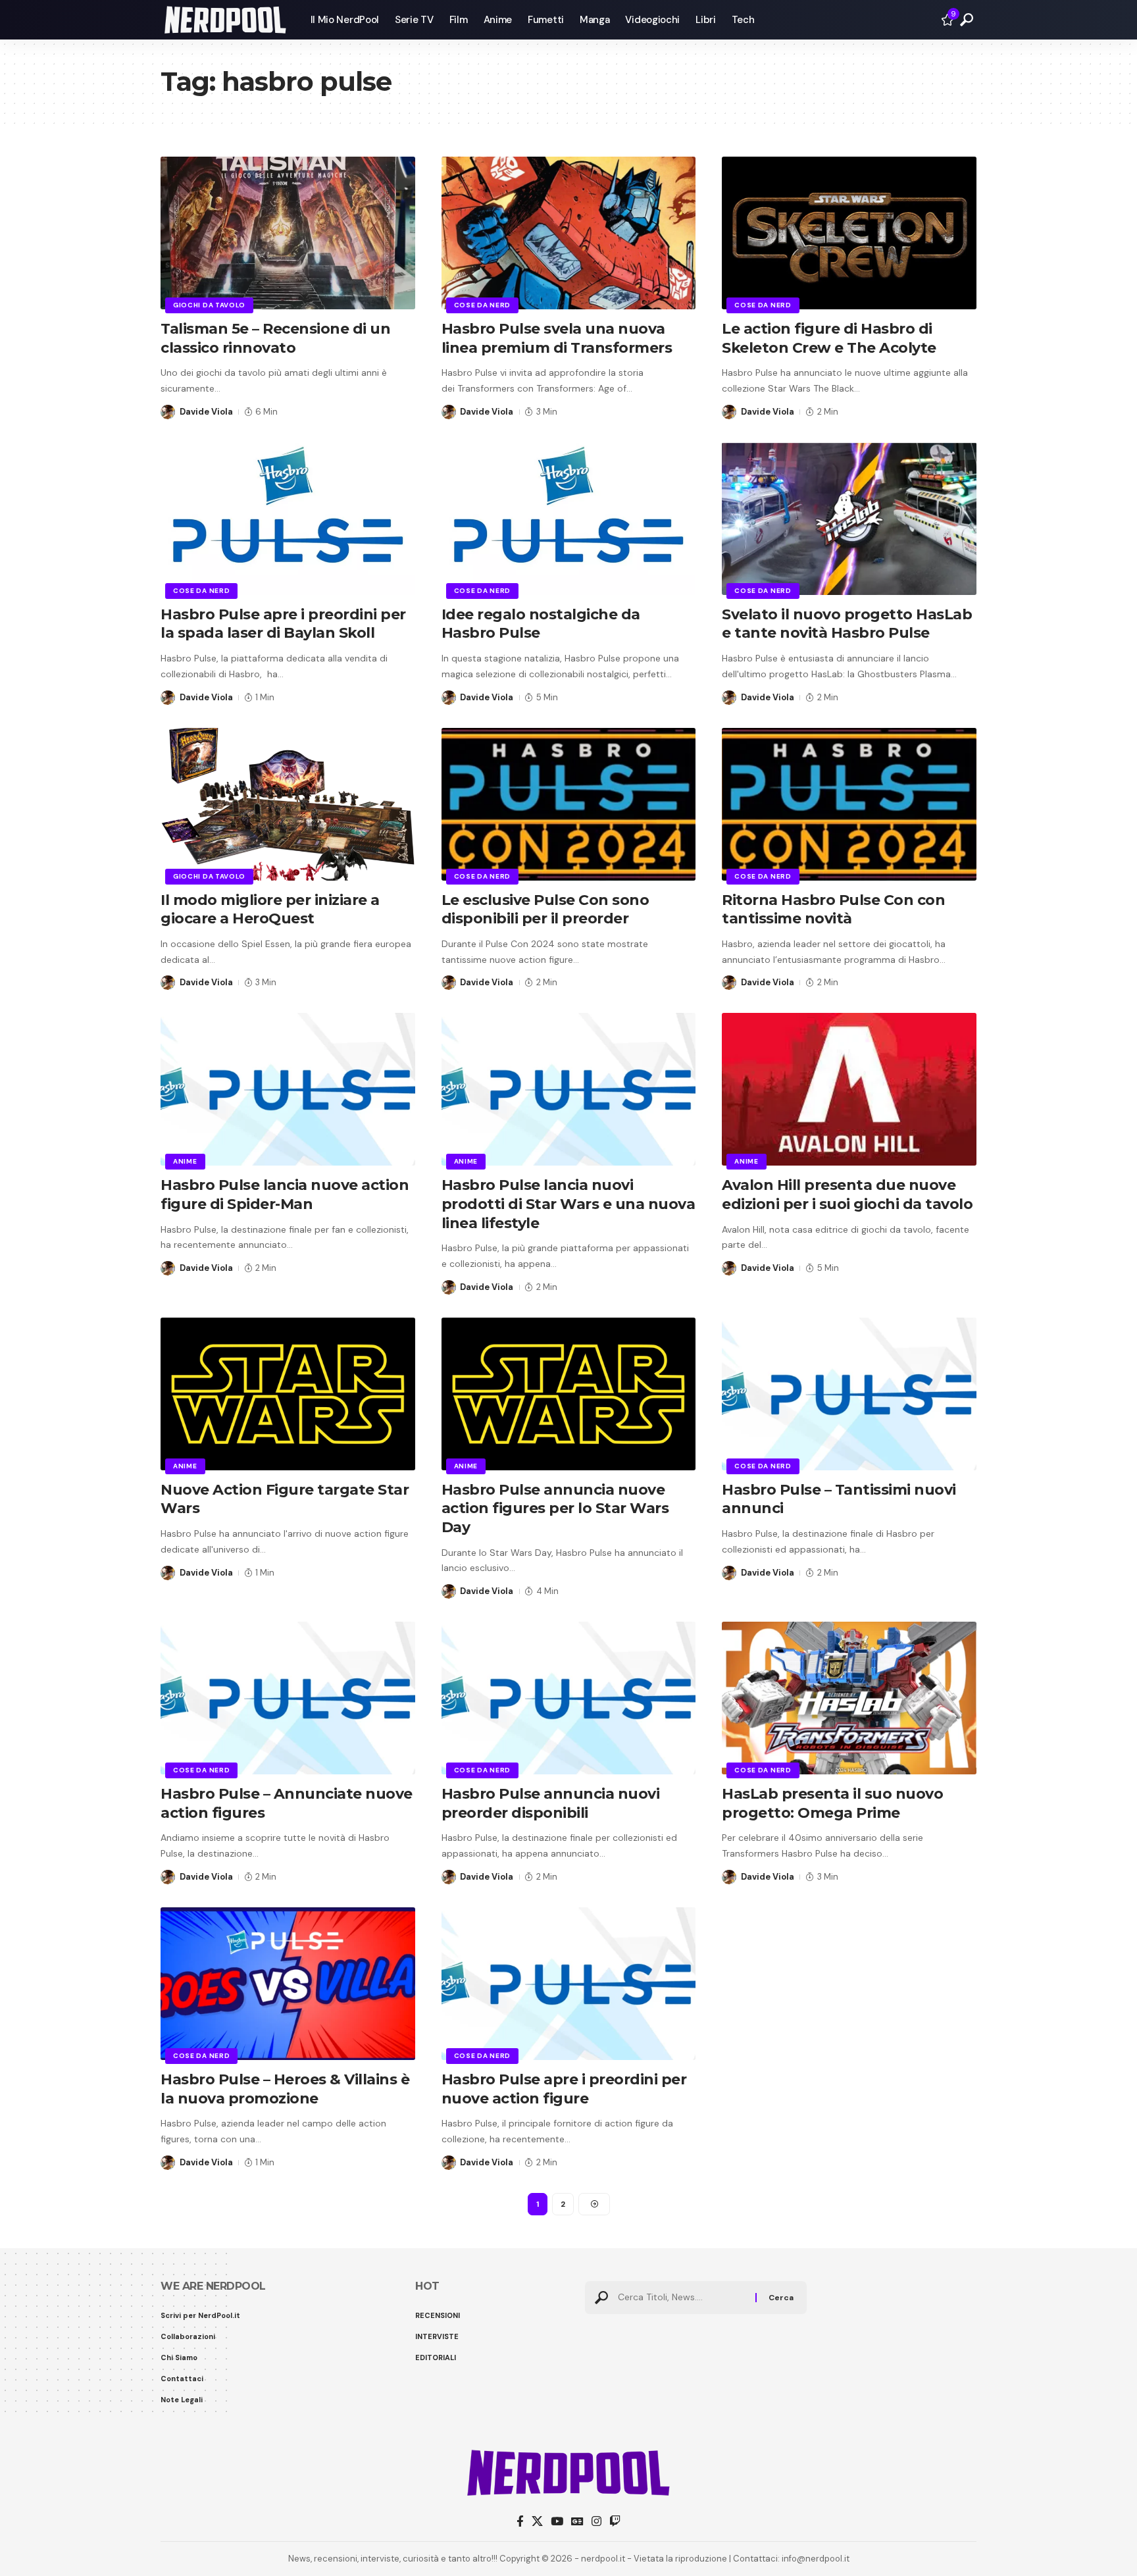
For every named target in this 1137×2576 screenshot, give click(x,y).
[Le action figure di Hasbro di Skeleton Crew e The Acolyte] (849, 233)
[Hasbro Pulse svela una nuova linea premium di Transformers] (569, 233)
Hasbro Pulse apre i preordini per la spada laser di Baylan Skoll (283, 624)
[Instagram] (596, 2522)
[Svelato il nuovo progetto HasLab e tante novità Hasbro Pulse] (849, 519)
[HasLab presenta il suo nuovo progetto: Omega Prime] (849, 1698)
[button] (967, 20)
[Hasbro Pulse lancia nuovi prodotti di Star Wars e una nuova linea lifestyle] (569, 1089)
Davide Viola (206, 412)
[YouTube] (557, 2522)
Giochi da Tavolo (209, 305)
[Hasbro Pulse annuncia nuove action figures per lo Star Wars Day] (569, 1394)
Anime (185, 1161)
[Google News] (577, 2522)
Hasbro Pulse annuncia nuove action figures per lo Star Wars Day (555, 1508)
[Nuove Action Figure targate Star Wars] (288, 1394)
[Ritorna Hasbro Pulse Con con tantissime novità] (849, 804)
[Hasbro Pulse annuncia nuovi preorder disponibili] (569, 1698)
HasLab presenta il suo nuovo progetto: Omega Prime (832, 1803)
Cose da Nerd (482, 305)
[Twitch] (615, 2522)
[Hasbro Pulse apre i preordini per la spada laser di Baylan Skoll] (288, 519)
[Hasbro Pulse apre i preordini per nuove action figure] (569, 1984)
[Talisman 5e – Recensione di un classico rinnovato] (288, 233)
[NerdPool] (225, 20)
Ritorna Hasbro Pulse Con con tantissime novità (833, 910)
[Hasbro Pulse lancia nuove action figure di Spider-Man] (288, 1089)
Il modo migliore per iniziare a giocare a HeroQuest (270, 910)
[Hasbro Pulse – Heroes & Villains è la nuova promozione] (288, 1984)
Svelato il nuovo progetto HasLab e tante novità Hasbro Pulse (847, 624)
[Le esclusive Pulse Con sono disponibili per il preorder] (569, 804)
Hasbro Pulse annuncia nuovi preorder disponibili (551, 1803)
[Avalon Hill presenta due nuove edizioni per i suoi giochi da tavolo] (849, 1089)
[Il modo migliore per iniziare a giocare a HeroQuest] (288, 804)
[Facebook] (520, 2522)
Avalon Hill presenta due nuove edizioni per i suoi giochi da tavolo (847, 1195)
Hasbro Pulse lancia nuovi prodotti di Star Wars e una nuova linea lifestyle (568, 1204)
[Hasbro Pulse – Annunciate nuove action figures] (288, 1698)
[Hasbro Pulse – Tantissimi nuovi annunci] (849, 1394)
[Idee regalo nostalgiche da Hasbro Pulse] (569, 519)
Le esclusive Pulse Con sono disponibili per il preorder (545, 910)
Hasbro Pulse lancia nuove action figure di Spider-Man (285, 1195)
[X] (537, 2522)
